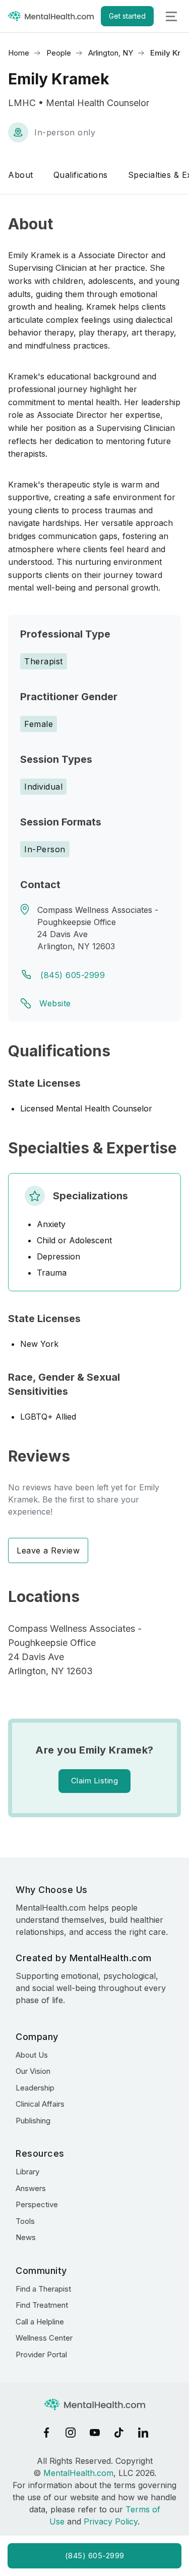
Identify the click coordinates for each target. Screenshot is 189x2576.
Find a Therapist (43, 2289)
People (59, 53)
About (21, 175)
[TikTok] (119, 2433)
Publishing (33, 2121)
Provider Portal (41, 2354)
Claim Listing (95, 1781)
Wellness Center (44, 2338)
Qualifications (81, 175)
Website (55, 1003)
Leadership (35, 2088)
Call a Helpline (40, 2322)
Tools (25, 2221)
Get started (127, 16)
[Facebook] (46, 2433)
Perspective (37, 2204)
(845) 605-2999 (73, 975)
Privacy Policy (111, 2521)
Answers (31, 2188)
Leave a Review (48, 1550)
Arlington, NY (111, 53)
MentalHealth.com (78, 2473)
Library (27, 2172)
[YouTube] (95, 2433)
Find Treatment (42, 2305)
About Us (32, 2055)
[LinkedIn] (143, 2433)
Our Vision (33, 2071)
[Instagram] (71, 2433)
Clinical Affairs (40, 2104)
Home (19, 53)
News (26, 2237)
